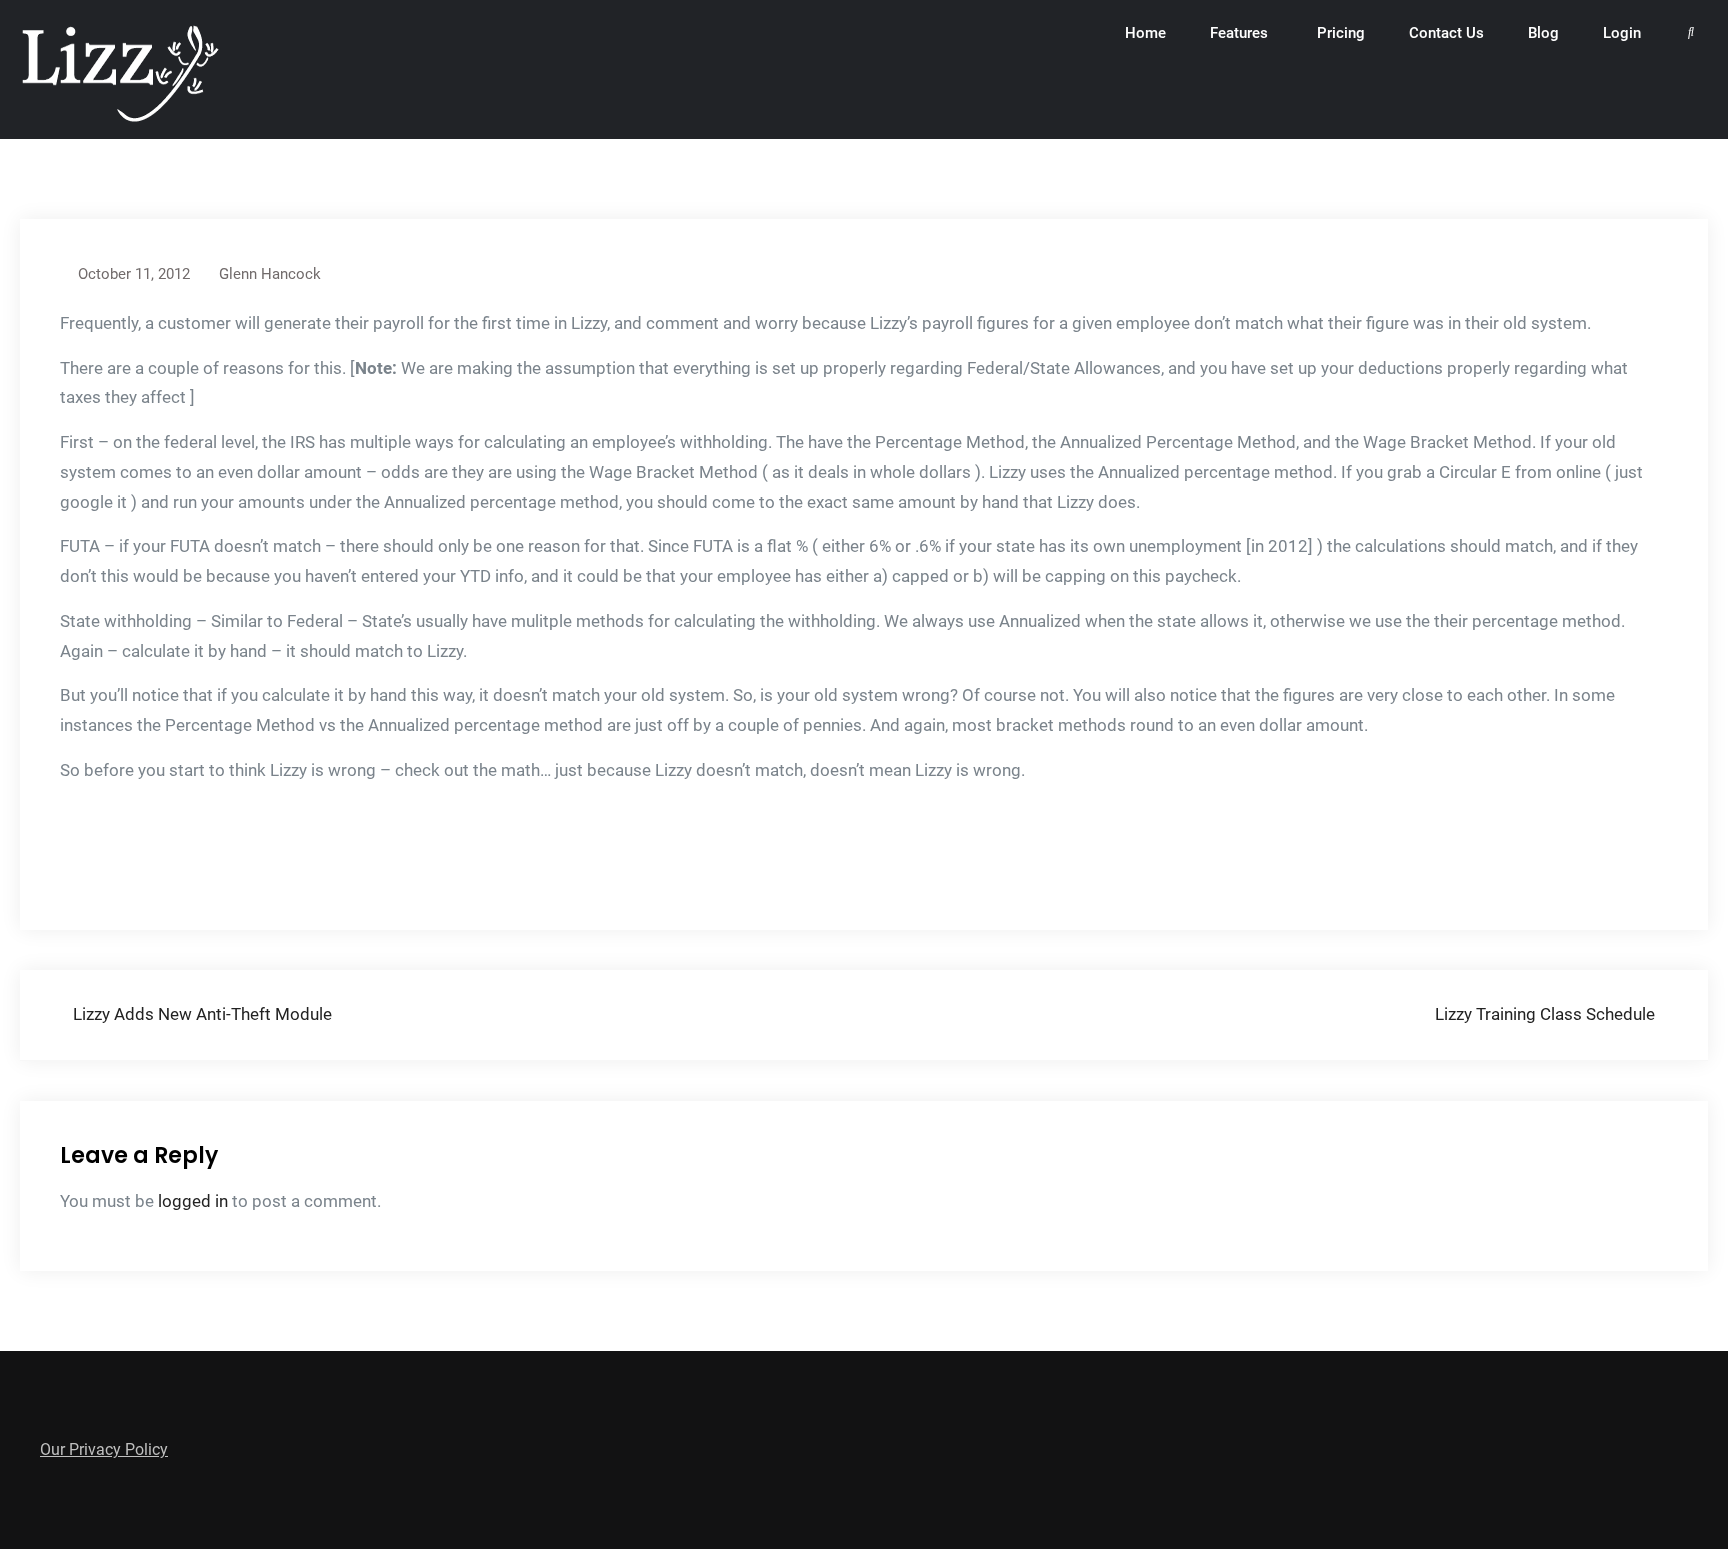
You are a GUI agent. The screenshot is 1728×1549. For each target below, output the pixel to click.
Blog (1543, 33)
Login (1622, 33)
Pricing (1341, 33)
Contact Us (1446, 33)
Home (1145, 33)
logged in (193, 1201)
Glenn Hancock (270, 274)
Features (1239, 33)
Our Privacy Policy (104, 1449)
